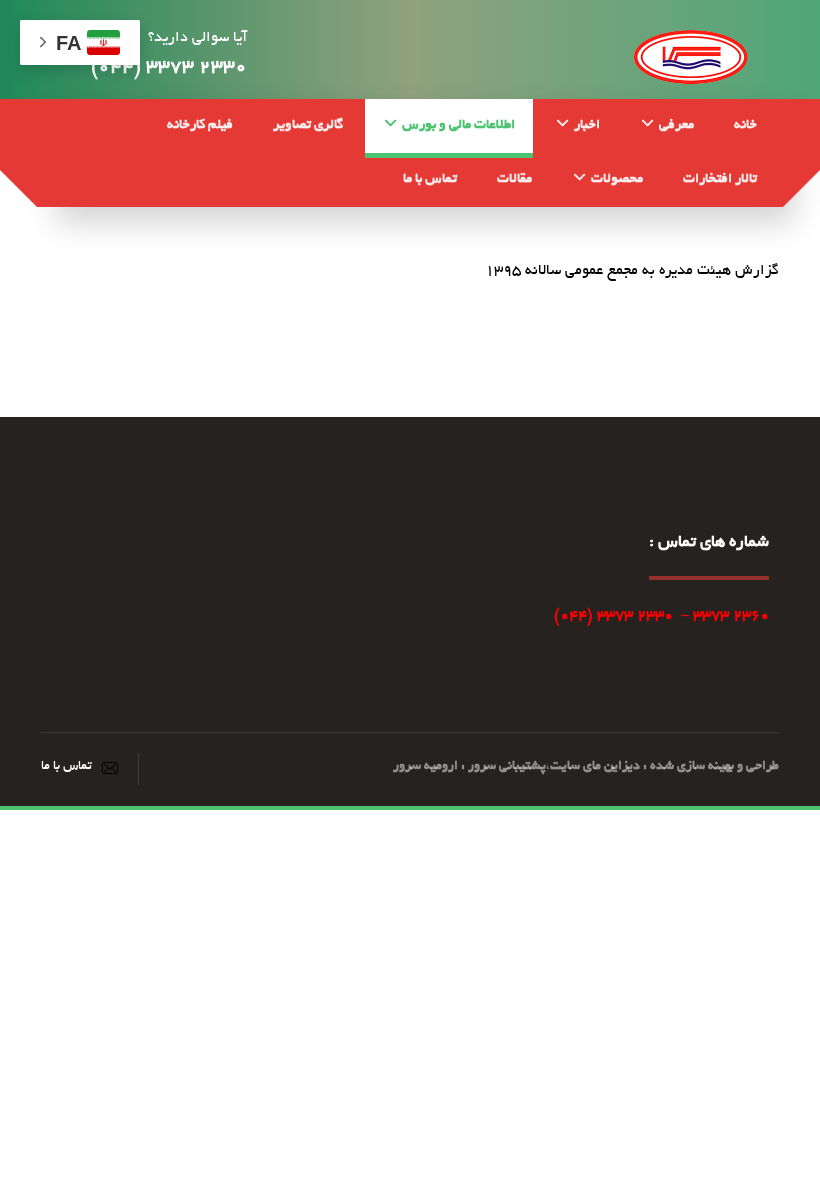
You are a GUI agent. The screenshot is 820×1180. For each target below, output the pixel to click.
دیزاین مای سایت (595, 767)
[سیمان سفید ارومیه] (691, 54)
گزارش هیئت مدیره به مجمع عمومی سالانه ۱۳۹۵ (632, 271)
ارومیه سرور (425, 767)
